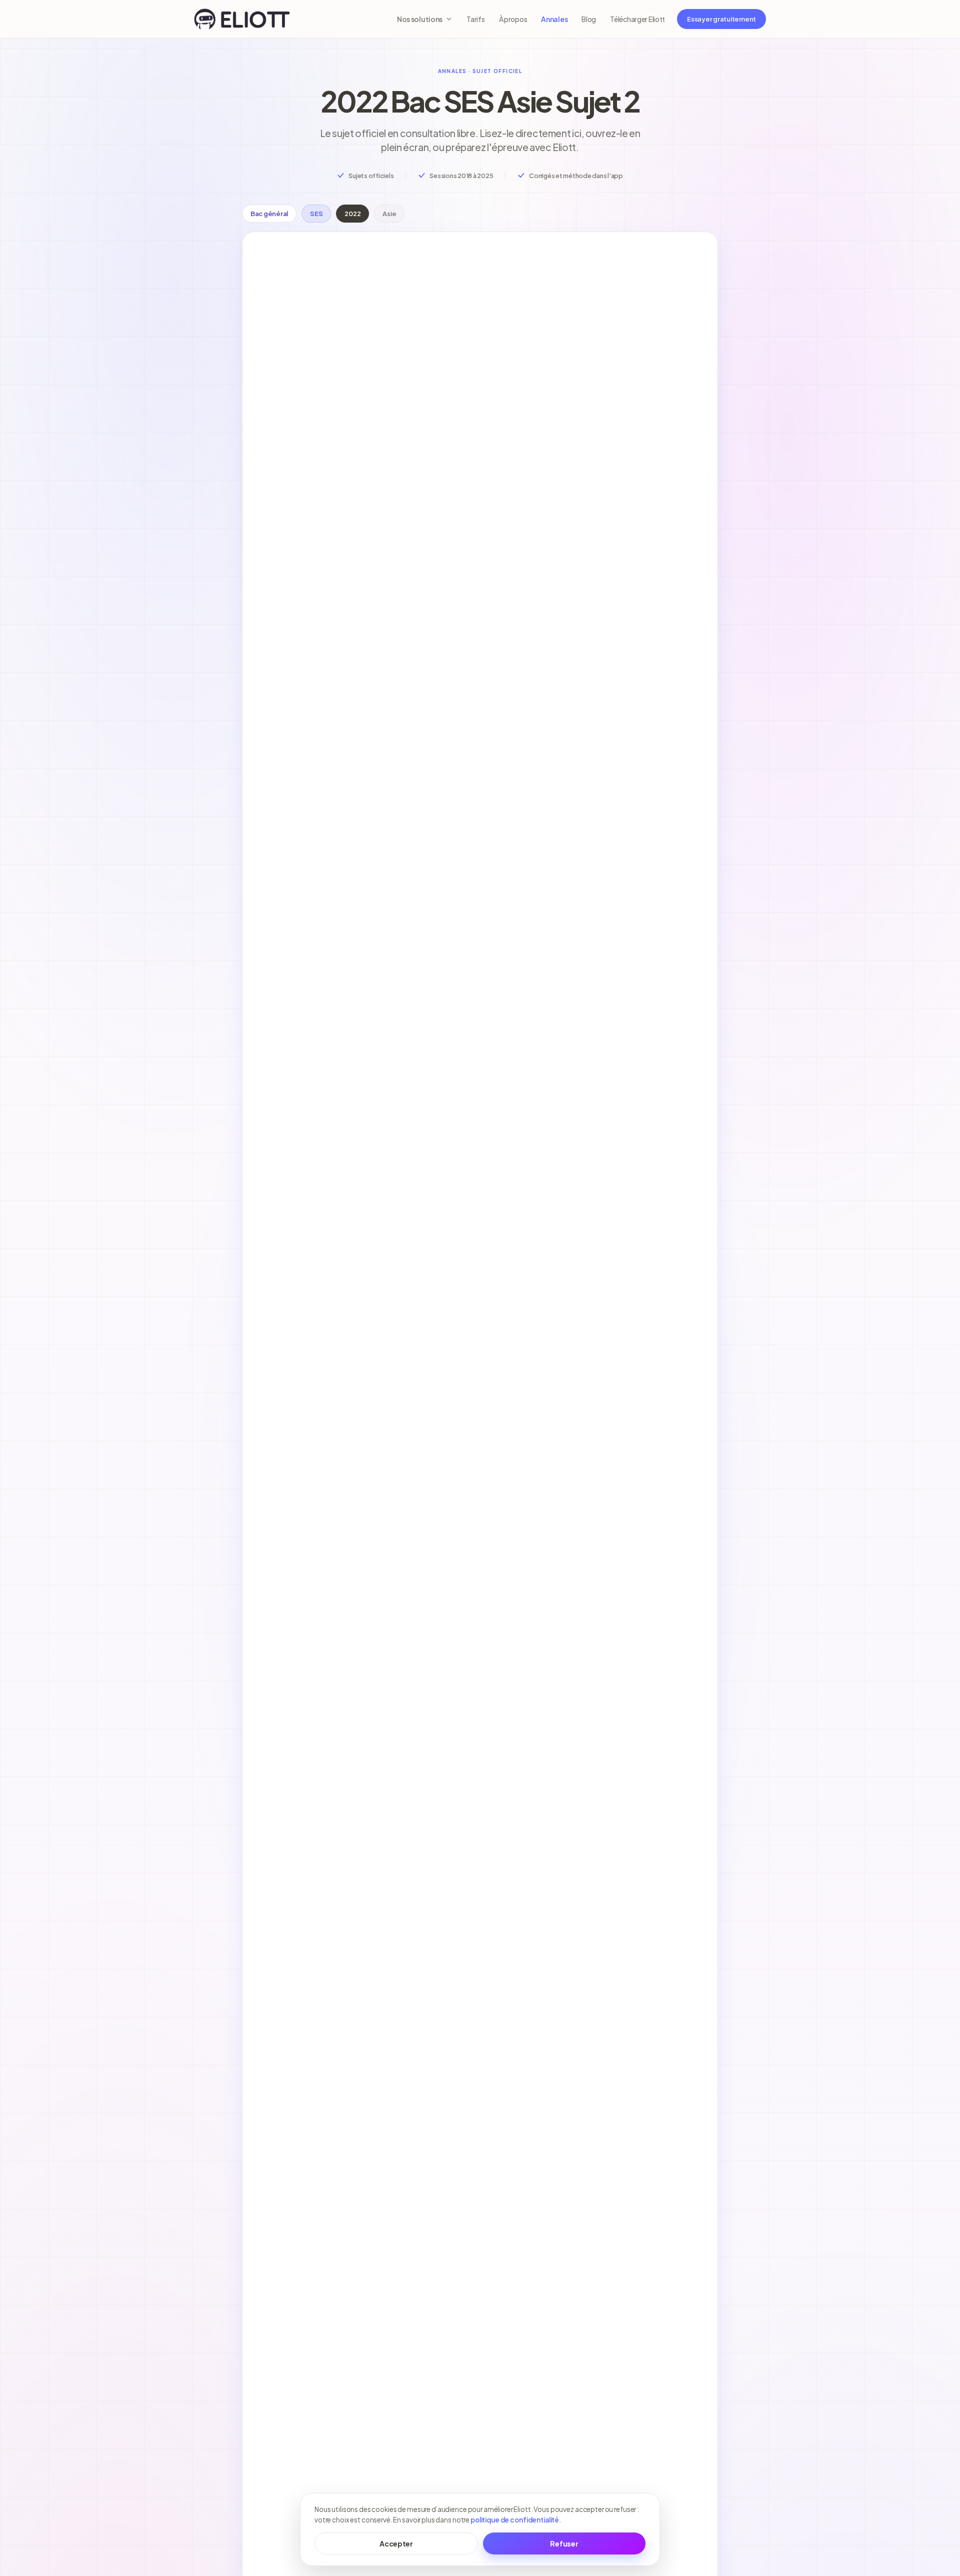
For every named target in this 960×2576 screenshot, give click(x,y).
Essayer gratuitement (721, 19)
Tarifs (475, 19)
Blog (589, 19)
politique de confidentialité (515, 2520)
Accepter (396, 2543)
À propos (513, 19)
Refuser (564, 2543)
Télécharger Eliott (637, 19)
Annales (554, 19)
